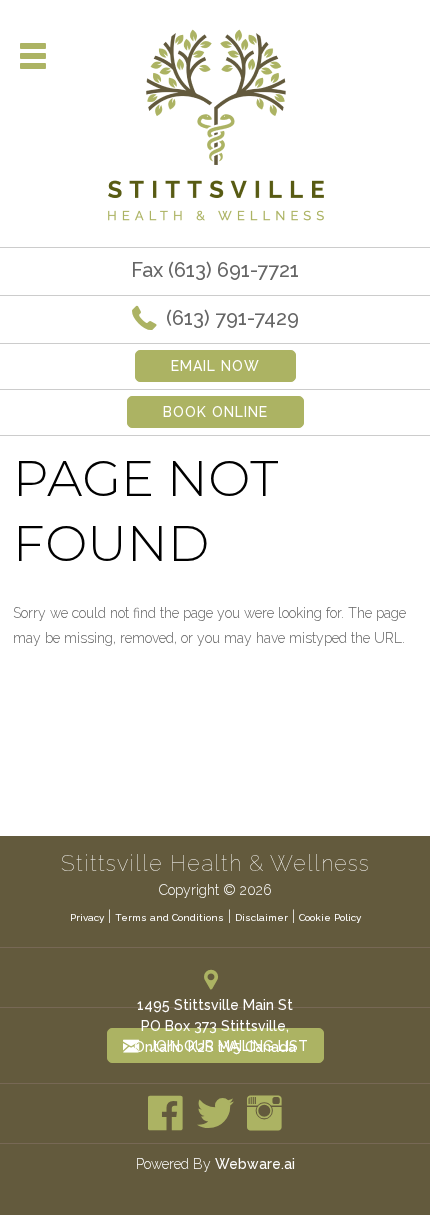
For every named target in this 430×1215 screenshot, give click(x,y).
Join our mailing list (226, 1046)
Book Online (215, 412)
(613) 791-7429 (230, 318)
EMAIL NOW (215, 366)
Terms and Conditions (169, 917)
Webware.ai (255, 1164)
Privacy (87, 917)
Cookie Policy (330, 917)
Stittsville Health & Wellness (215, 863)
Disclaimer (261, 917)
